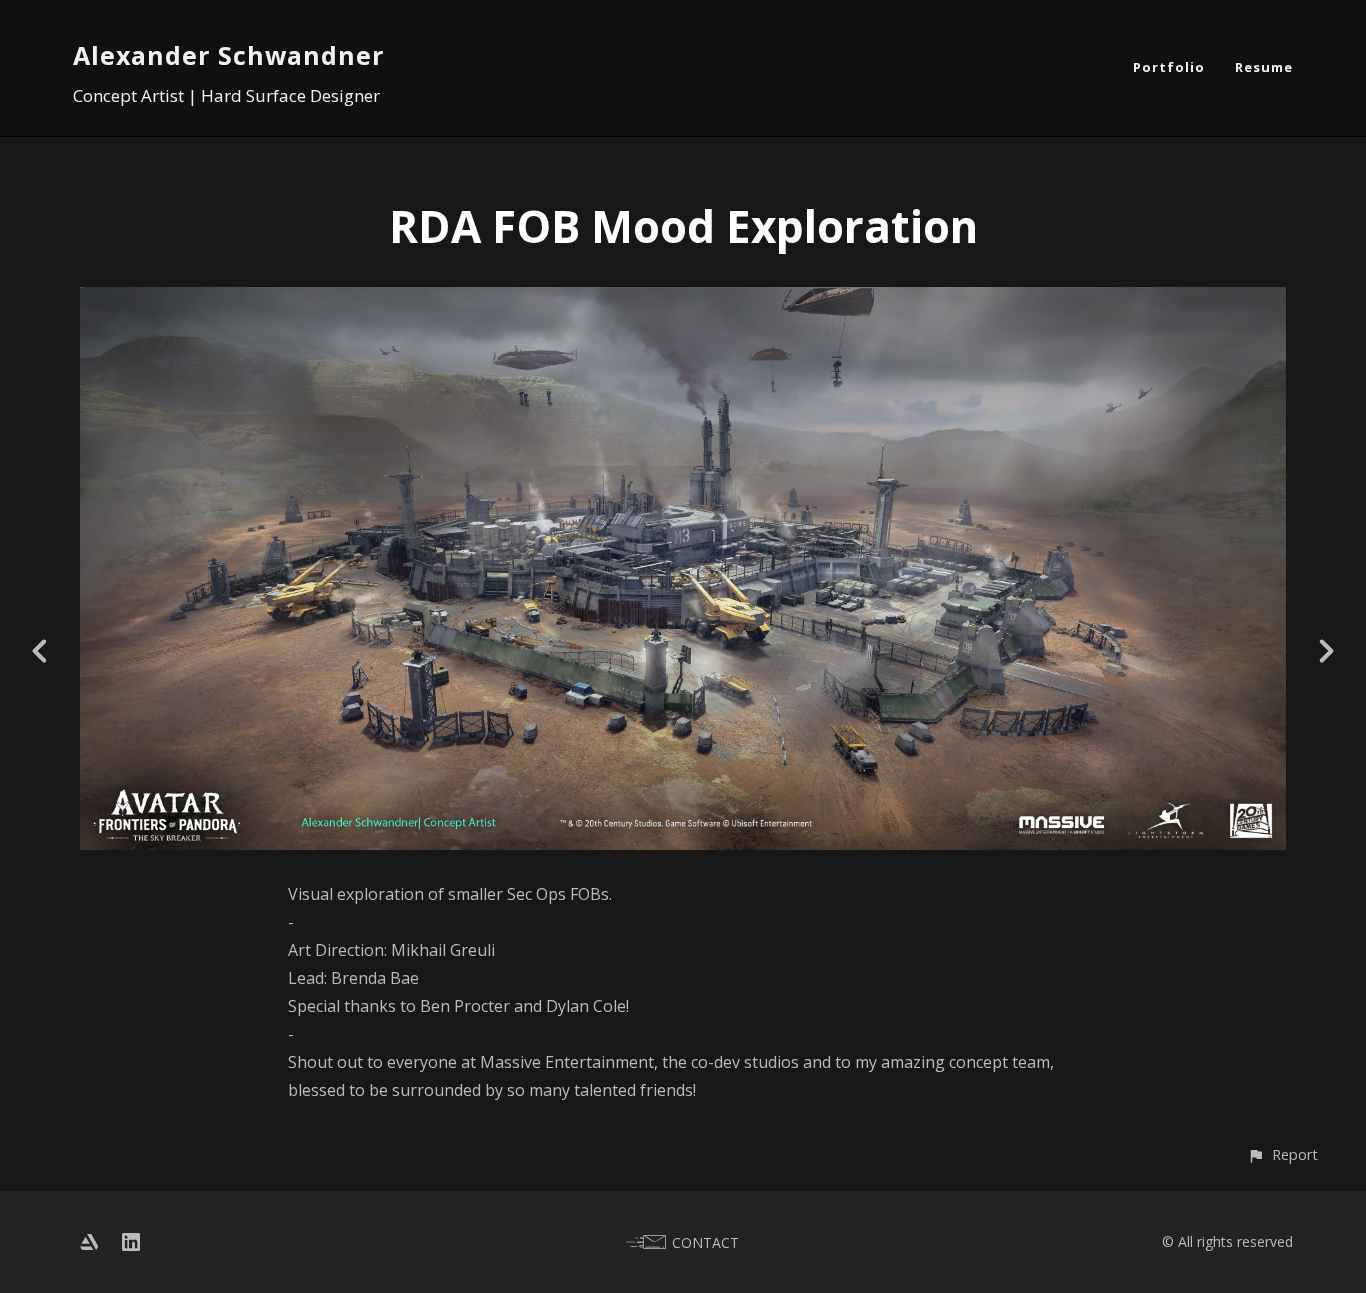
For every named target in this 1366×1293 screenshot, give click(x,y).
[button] (1282, 1154)
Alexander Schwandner (228, 55)
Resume (1264, 67)
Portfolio (1169, 67)
